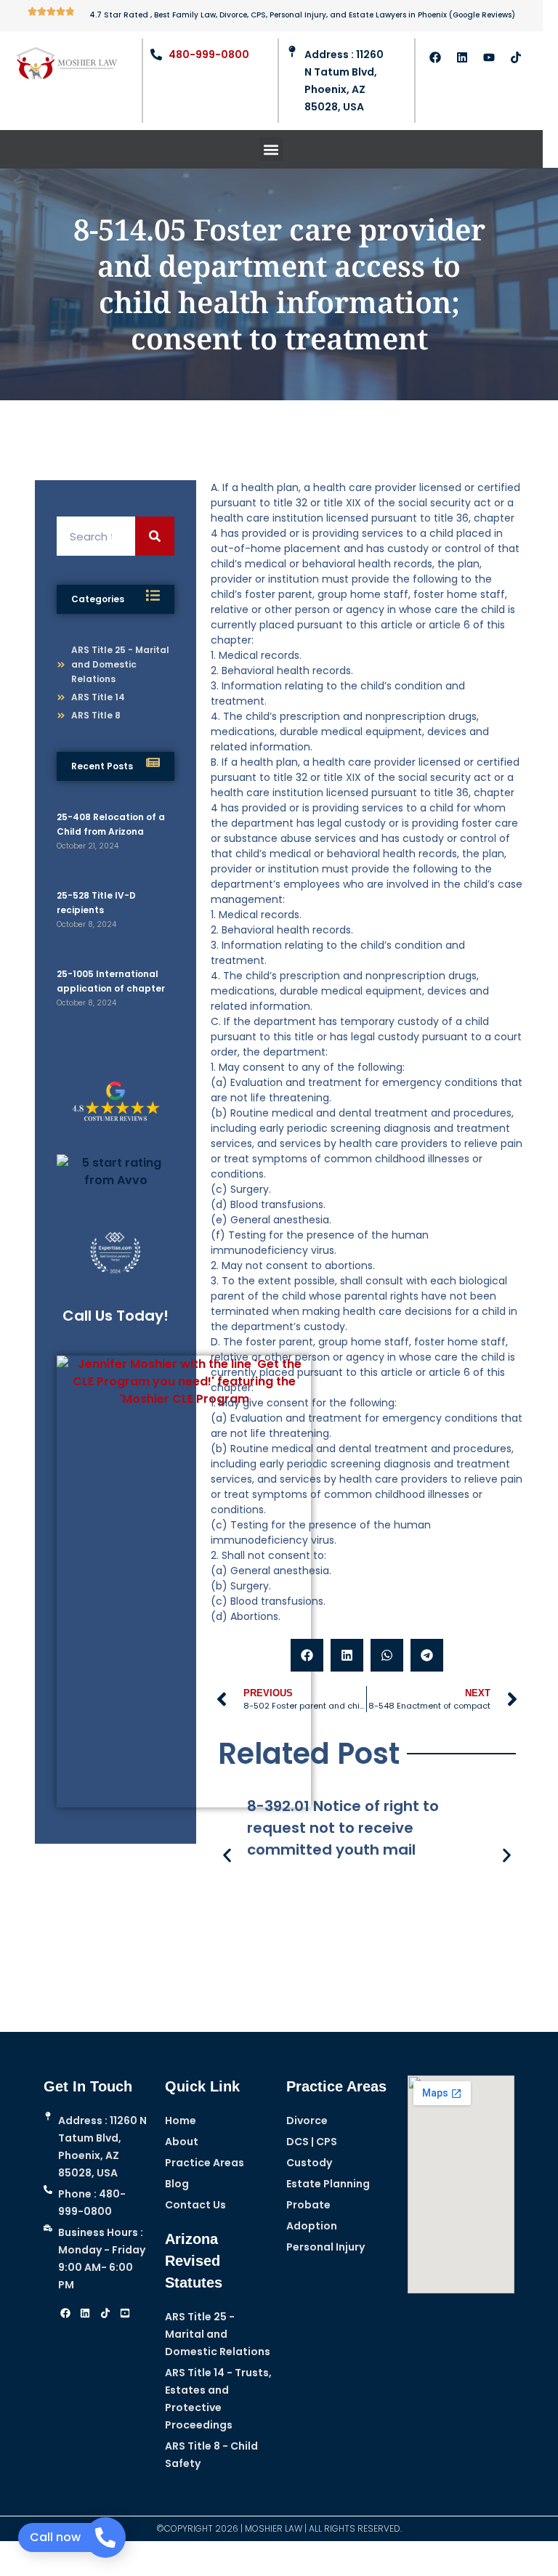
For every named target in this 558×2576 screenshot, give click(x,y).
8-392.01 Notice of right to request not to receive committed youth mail (343, 1828)
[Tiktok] (516, 57)
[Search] (155, 536)
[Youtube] (489, 57)
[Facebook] (435, 57)
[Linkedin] (462, 57)
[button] (271, 149)
